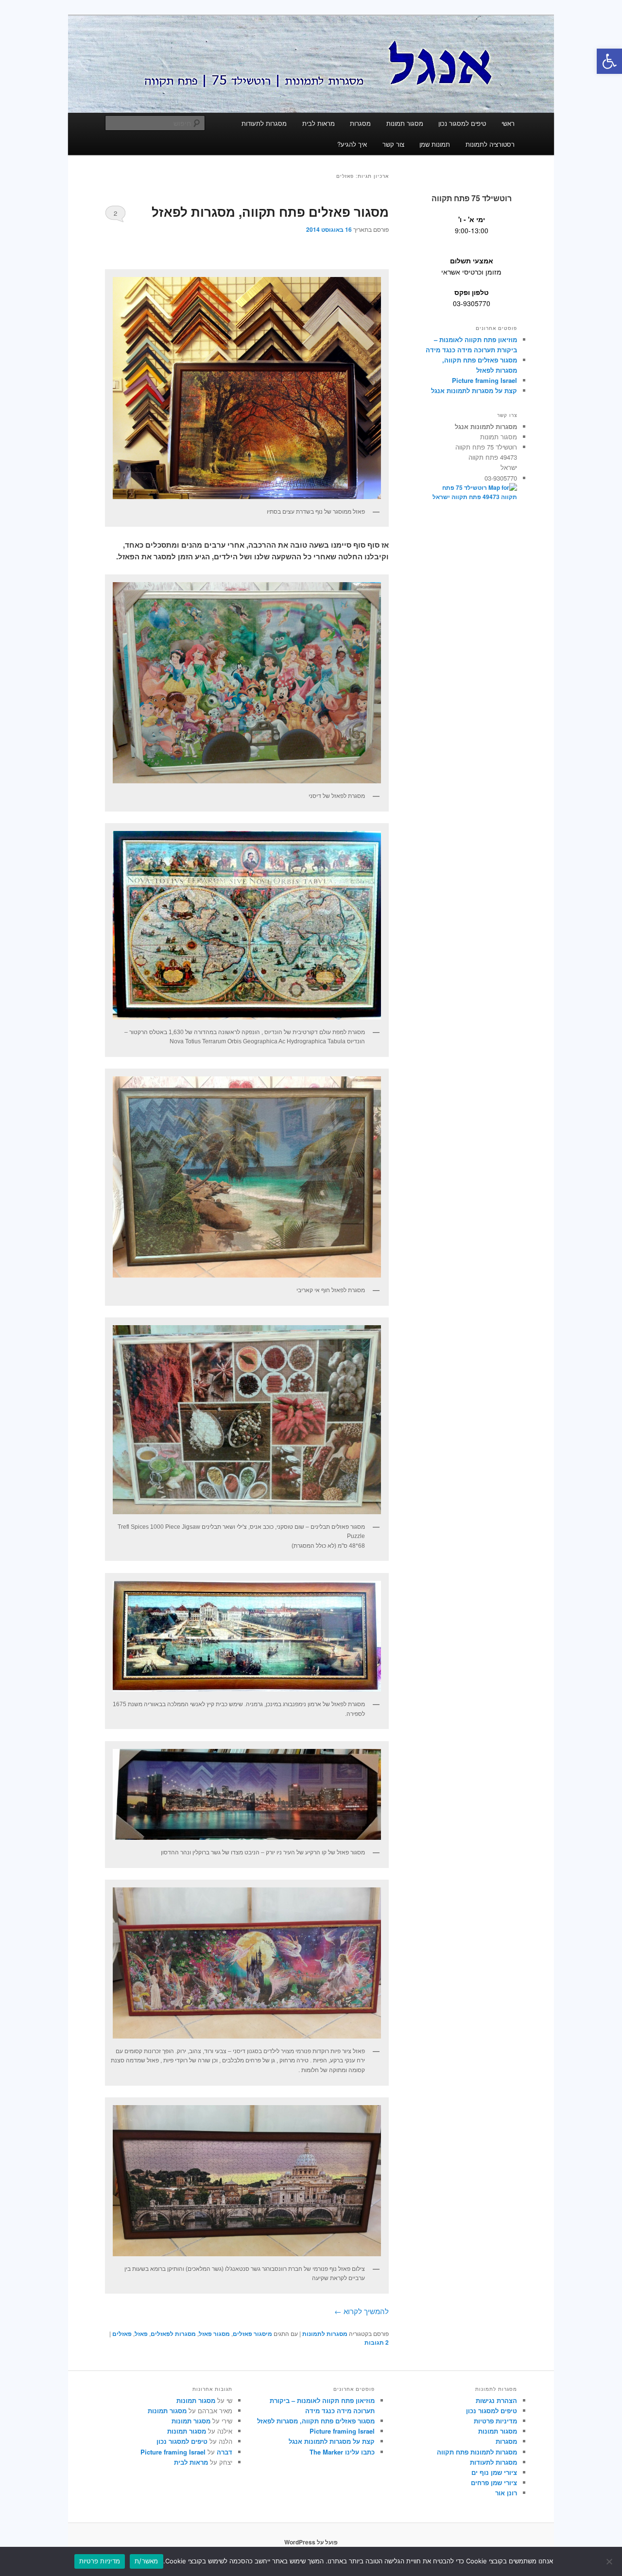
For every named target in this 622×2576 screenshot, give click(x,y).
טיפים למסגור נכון (462, 123)
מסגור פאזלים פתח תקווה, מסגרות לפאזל (270, 212)
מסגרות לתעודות (264, 123)
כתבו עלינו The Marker (342, 2452)
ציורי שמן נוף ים (494, 2472)
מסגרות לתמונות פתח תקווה (477, 2452)
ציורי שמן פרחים (494, 2482)
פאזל (141, 2334)
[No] (610, 2561)
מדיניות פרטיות (495, 2421)
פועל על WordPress (311, 2542)
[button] (609, 61)
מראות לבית (319, 123)
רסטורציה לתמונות (490, 144)
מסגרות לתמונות (325, 2334)
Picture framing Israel (484, 380)
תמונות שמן (435, 144)
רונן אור (506, 2493)
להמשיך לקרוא (362, 2311)
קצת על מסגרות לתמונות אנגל (474, 390)
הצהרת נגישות (496, 2400)
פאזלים (122, 2334)
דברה (225, 2452)
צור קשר (393, 144)
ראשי (508, 123)
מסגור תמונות (405, 123)
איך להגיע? (352, 144)
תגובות (377, 2342)
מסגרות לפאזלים (173, 2334)
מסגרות (360, 123)
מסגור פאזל (214, 2334)
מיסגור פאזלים (252, 2334)
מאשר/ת (147, 2561)
